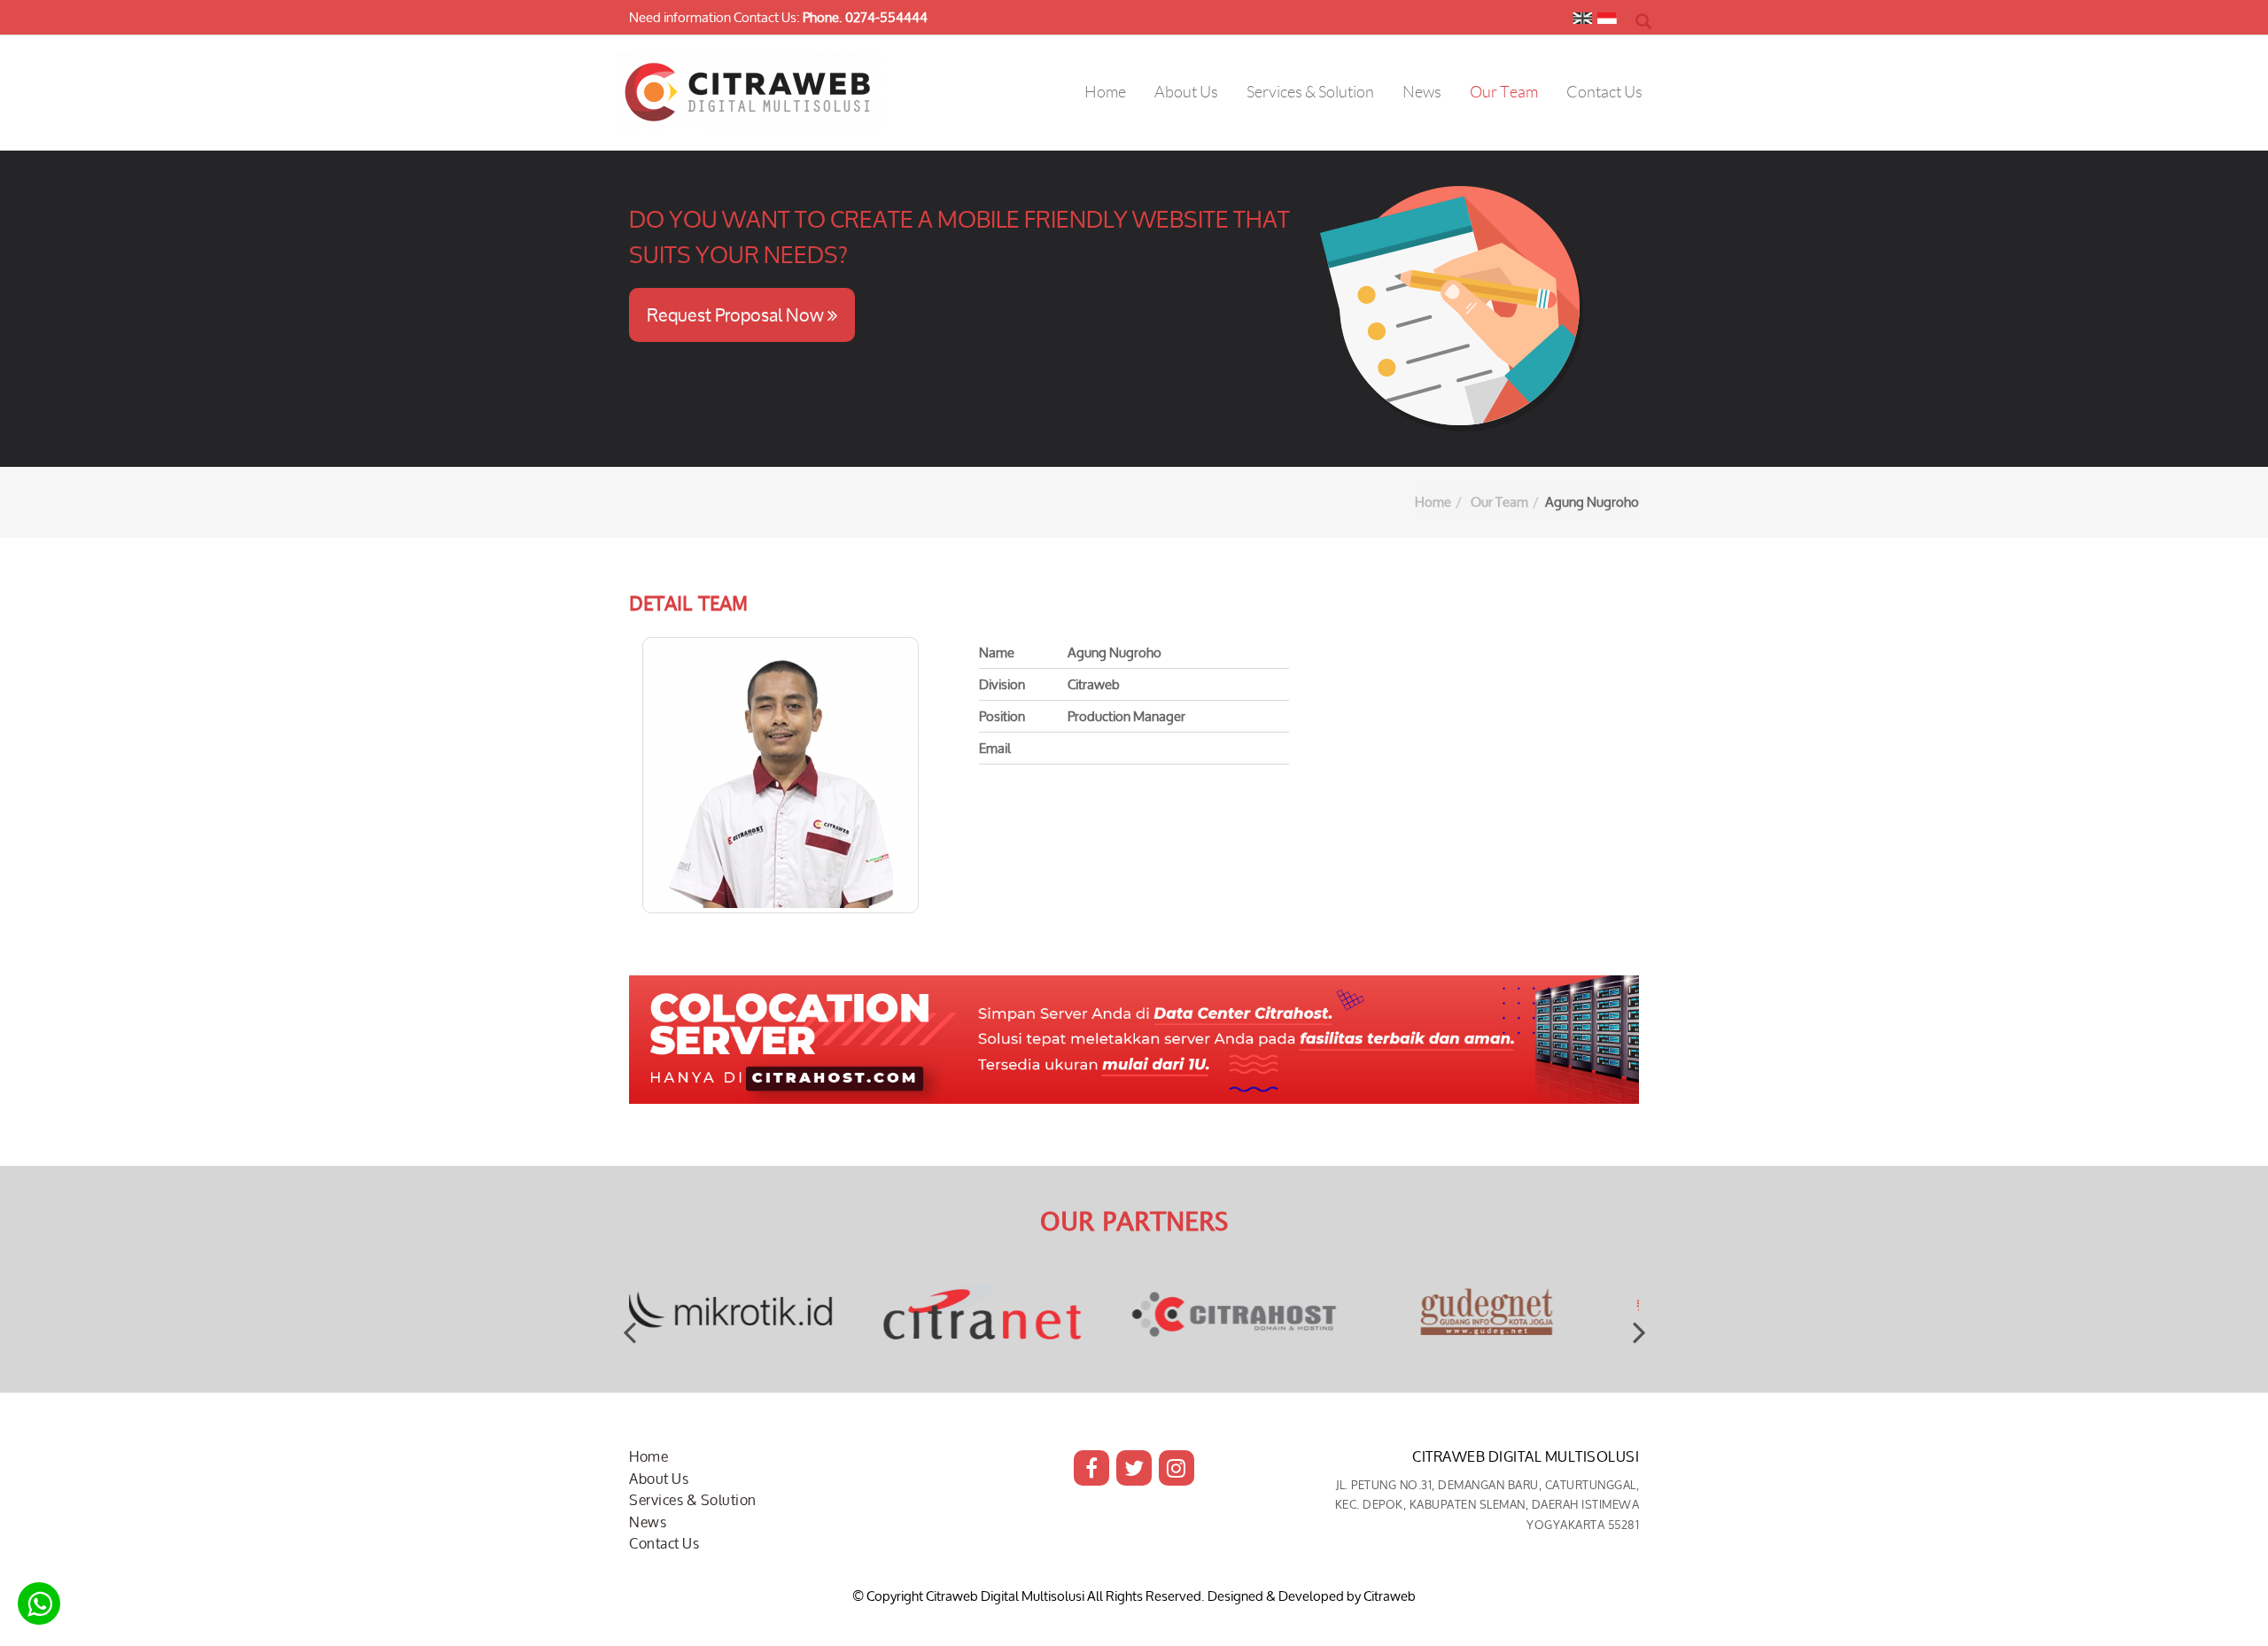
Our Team (1499, 502)
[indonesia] (1607, 22)
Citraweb (1390, 1596)
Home (1433, 502)
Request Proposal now (737, 315)
